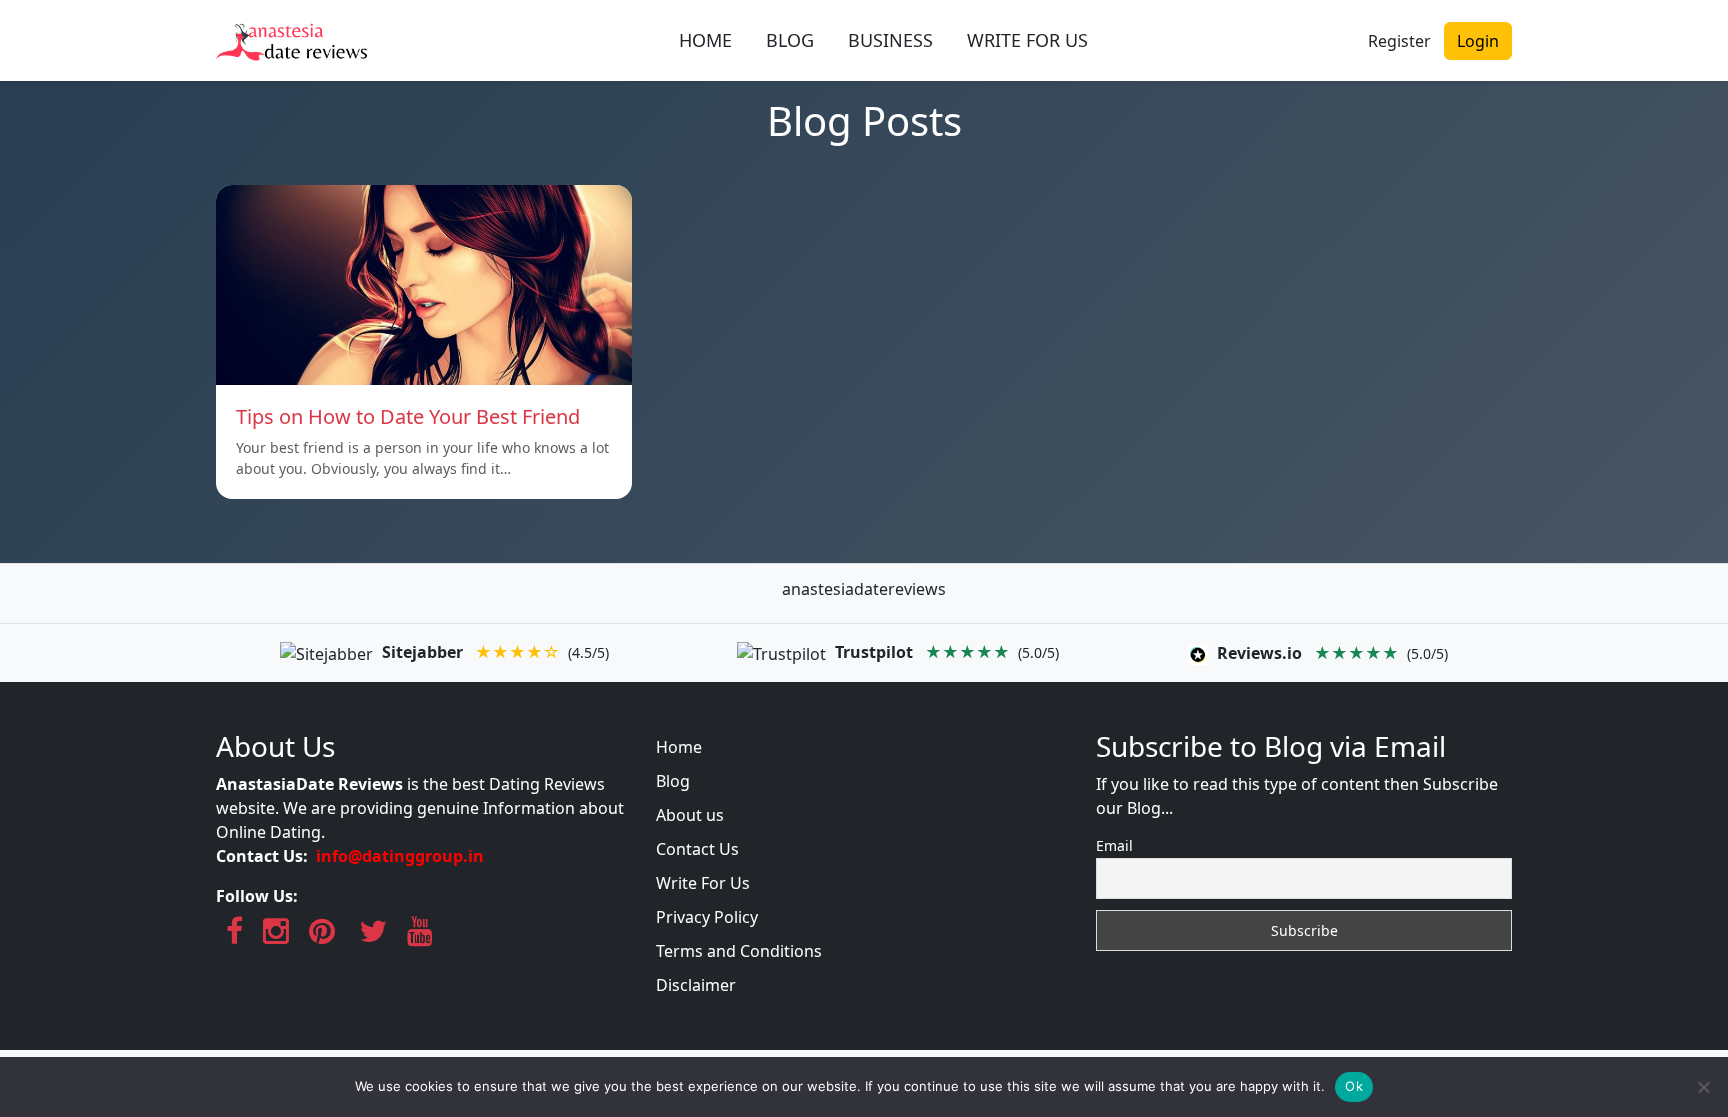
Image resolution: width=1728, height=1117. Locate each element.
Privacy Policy (707, 917)
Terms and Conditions (739, 951)
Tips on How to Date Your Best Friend (408, 416)
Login (1478, 41)
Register (1399, 41)
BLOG (790, 40)
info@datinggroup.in (400, 856)
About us (690, 815)
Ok (1354, 1086)
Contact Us (697, 849)
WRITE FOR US (1027, 40)
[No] (1703, 1087)
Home (679, 747)
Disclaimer (696, 985)
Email (1114, 845)
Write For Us (703, 883)
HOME (705, 40)
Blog (673, 781)
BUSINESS (890, 40)
